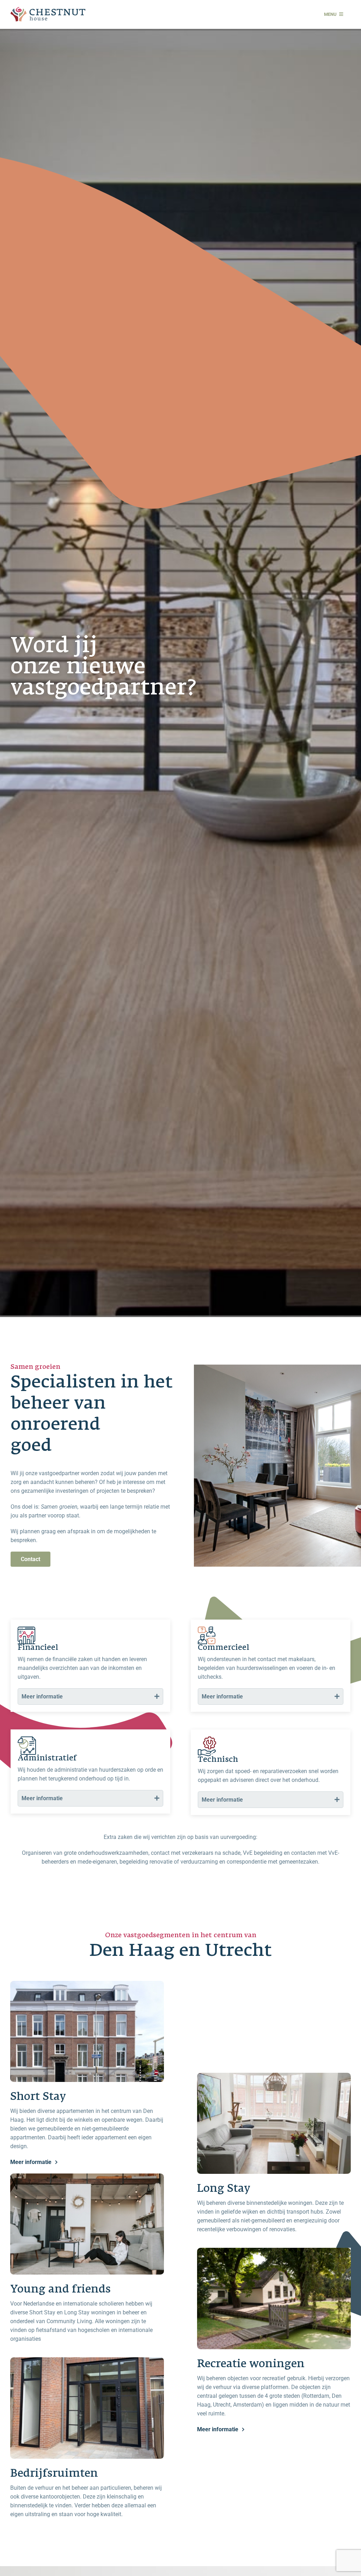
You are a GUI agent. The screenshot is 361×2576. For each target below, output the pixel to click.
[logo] (48, 10)
